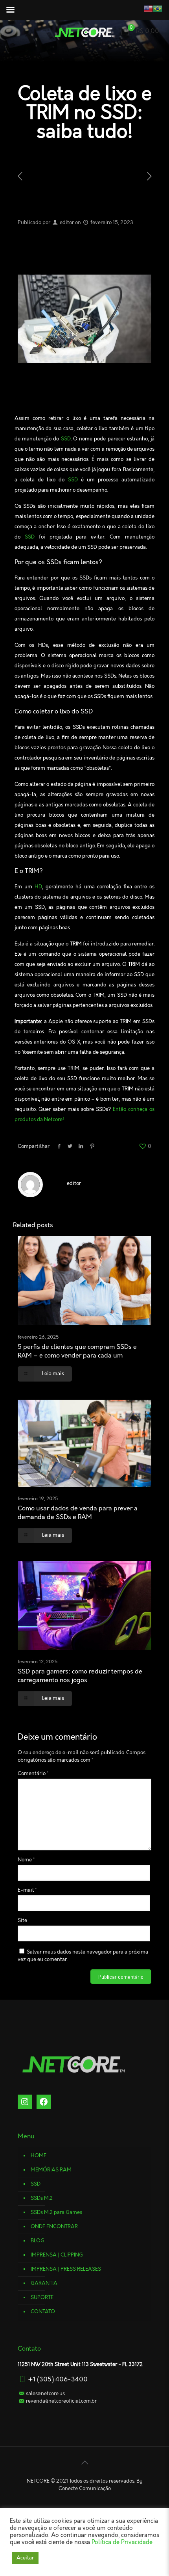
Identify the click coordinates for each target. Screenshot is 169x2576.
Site (22, 1920)
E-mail (27, 1890)
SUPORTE (42, 2297)
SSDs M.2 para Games (56, 2212)
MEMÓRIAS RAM (51, 2170)
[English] (141, 8)
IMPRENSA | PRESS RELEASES (66, 2269)
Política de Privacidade (122, 2543)
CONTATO (43, 2312)
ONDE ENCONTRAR (54, 2227)
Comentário (33, 1774)
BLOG (38, 2241)
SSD (36, 2184)
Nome (26, 1860)
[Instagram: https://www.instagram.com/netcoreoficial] (25, 2102)
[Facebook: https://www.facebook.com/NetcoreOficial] (44, 2102)
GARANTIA (44, 2283)
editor (67, 223)
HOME (39, 2156)
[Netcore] (84, 32)
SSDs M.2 (42, 2198)
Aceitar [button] (25, 2558)
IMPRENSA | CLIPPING (57, 2255)
